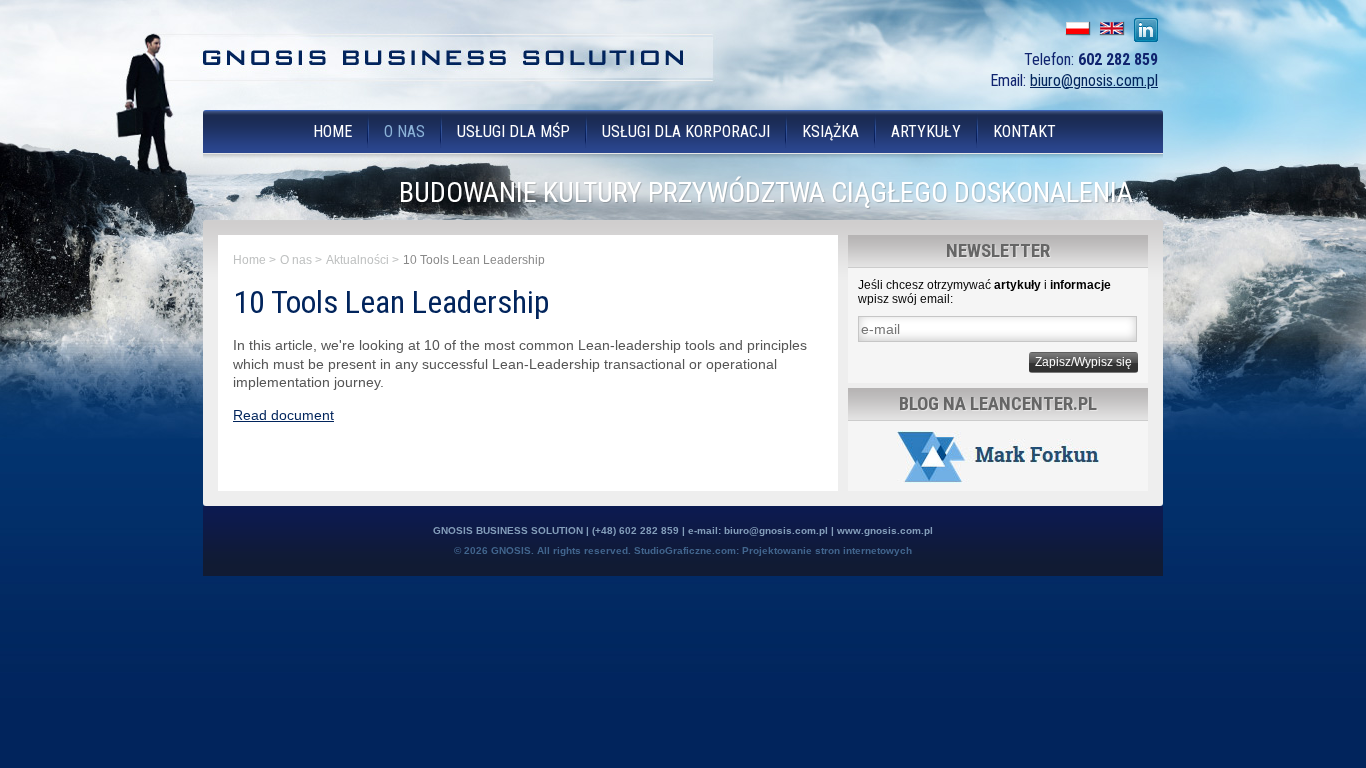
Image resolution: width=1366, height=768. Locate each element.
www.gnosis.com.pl (885, 530)
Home (332, 131)
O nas (404, 131)
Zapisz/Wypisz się (1083, 362)
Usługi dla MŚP (513, 131)
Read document (283, 415)
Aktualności (357, 260)
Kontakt (1024, 131)
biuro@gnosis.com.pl (1094, 80)
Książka (830, 131)
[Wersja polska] (1077, 27)
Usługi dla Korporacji (686, 131)
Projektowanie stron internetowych (827, 550)
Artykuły (926, 131)
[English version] (1111, 27)
